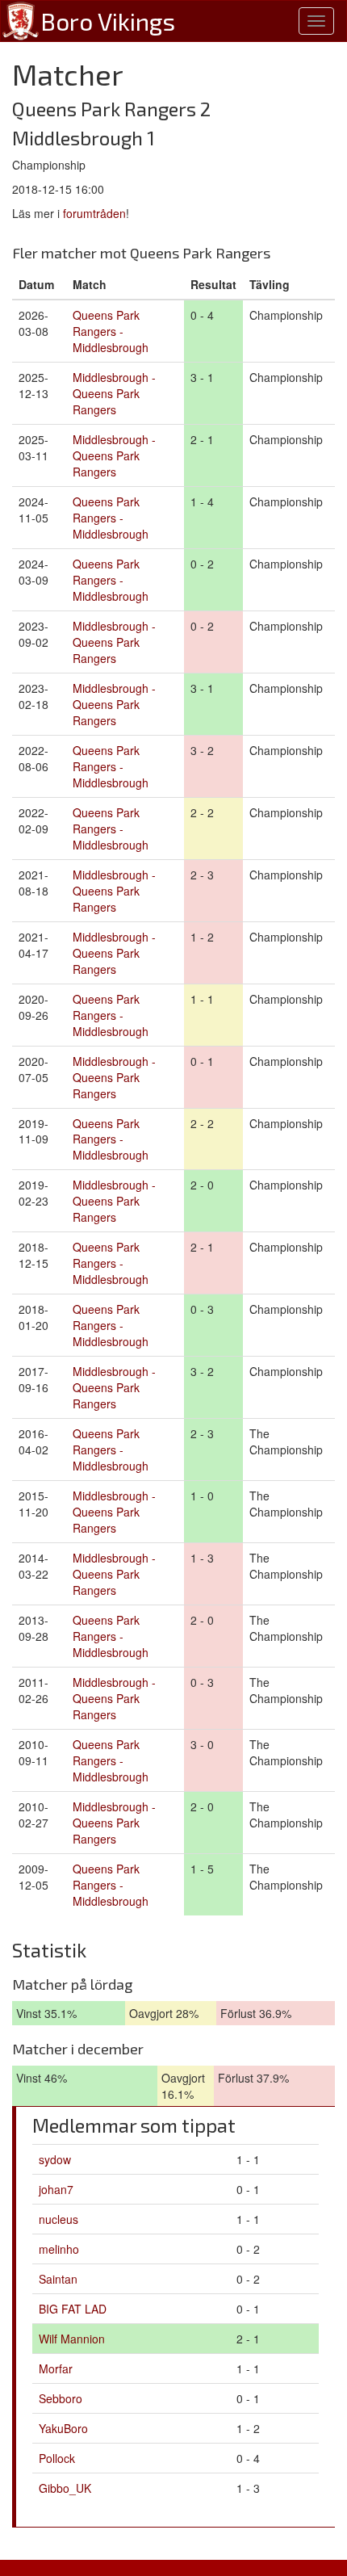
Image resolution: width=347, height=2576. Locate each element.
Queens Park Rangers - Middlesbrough (111, 331)
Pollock (57, 2458)
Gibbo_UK (65, 2488)
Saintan (58, 2279)
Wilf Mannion (72, 2339)
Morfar (56, 2368)
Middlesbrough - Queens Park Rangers (114, 393)
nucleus (59, 2219)
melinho (59, 2249)
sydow (55, 2159)
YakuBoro (63, 2428)
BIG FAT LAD (73, 2309)
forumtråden (94, 213)
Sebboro (61, 2398)
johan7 (56, 2189)
